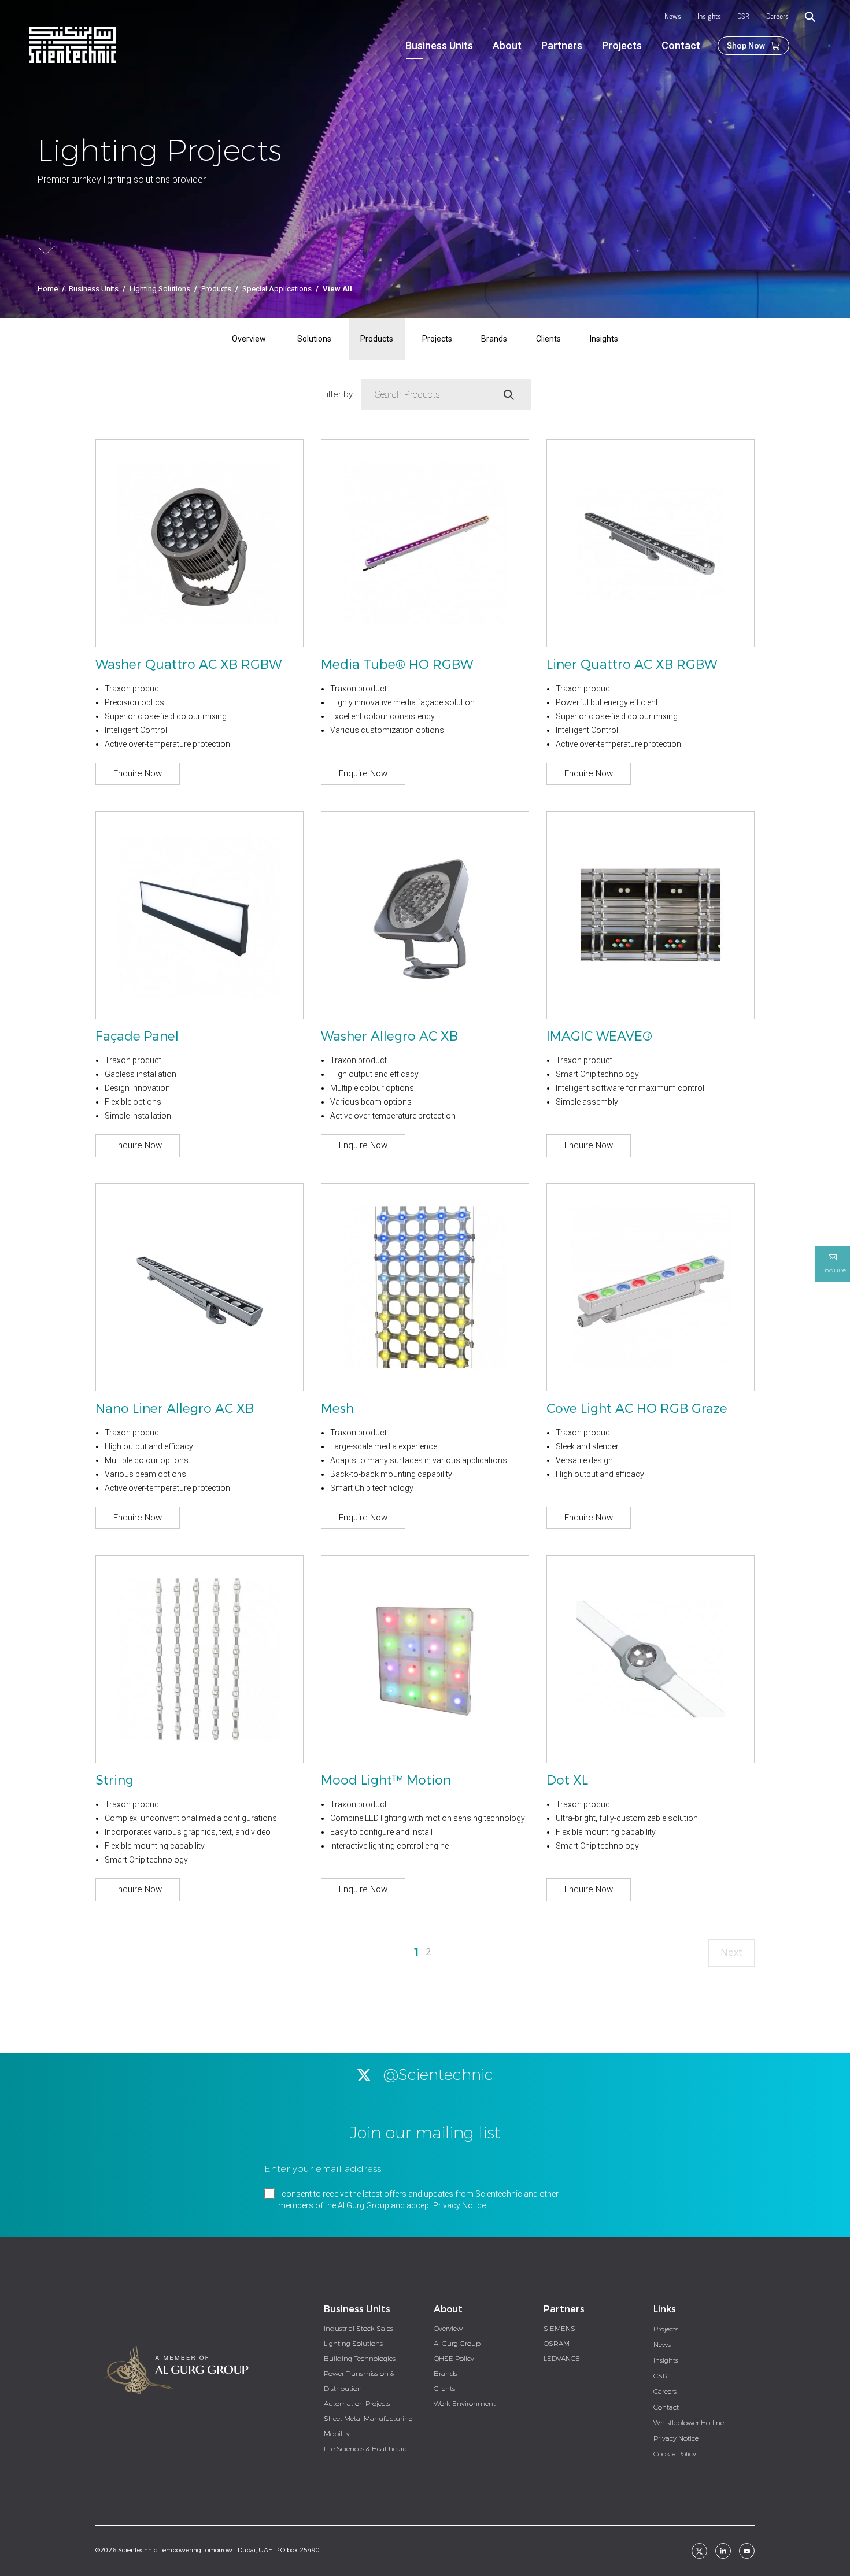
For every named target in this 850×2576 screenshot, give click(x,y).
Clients (548, 339)
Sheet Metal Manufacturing (368, 2419)
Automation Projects (357, 2404)
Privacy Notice (459, 2205)
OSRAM (557, 2344)
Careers (777, 17)
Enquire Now (138, 773)
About (507, 45)
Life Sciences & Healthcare (365, 2449)
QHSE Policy (454, 2359)
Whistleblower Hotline (689, 2423)
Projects (622, 45)
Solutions (314, 339)
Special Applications (277, 289)
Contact (681, 45)
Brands (494, 339)
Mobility (337, 2434)
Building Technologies (360, 2359)
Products (216, 289)
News (673, 17)
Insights (709, 17)
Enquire (833, 1270)
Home (48, 289)
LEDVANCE (562, 2359)
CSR (744, 17)
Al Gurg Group (457, 2344)
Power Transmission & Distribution (359, 2381)
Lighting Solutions (160, 289)
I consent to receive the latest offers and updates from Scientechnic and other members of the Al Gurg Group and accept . (418, 2200)
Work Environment (465, 2404)
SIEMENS (559, 2329)
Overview (249, 339)
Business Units (439, 45)
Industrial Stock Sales (359, 2329)
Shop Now (746, 46)
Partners (562, 45)
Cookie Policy (675, 2454)
